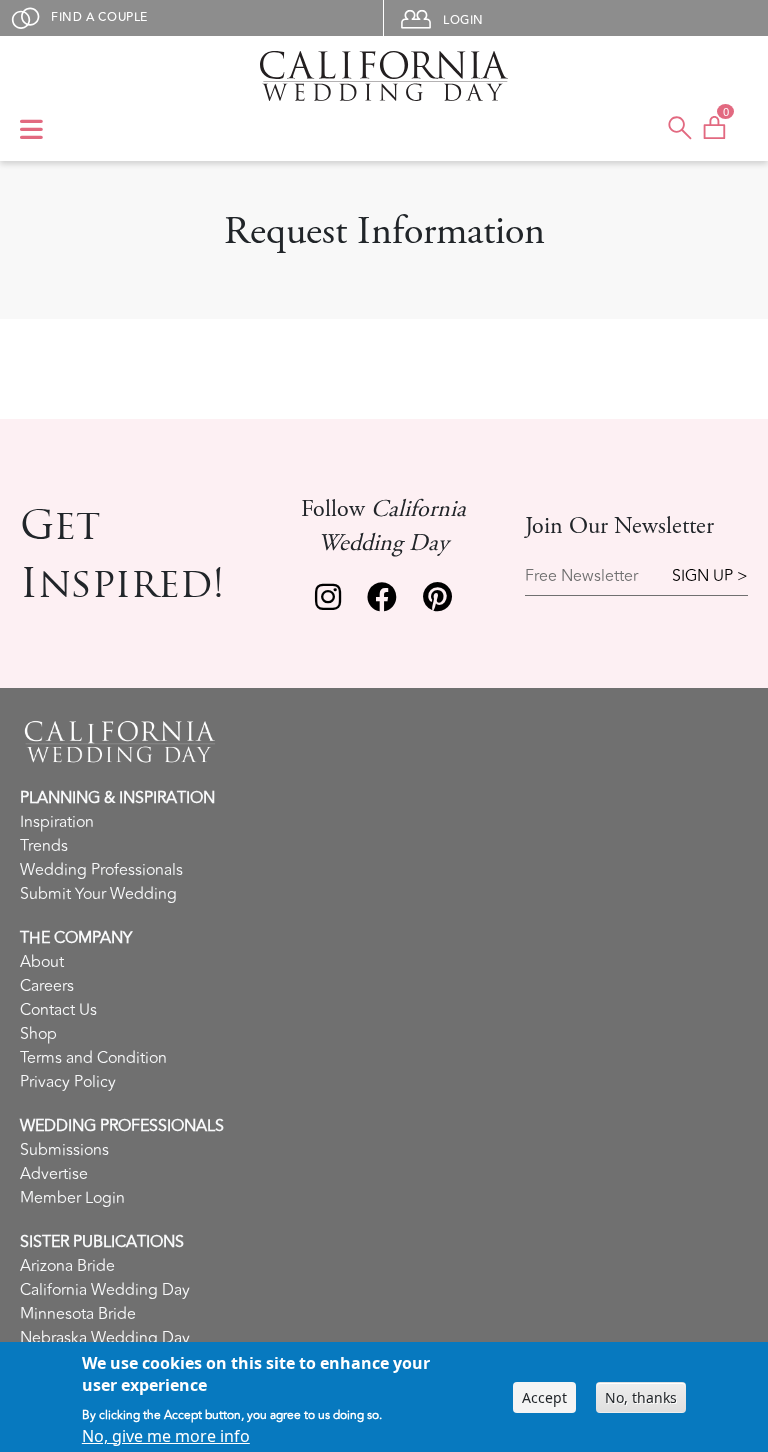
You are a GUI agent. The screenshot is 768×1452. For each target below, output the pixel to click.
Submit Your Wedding (98, 894)
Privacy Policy (68, 1082)
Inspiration (57, 822)
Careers (47, 986)
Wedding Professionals (101, 870)
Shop (38, 1034)
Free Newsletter (581, 576)
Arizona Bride (67, 1266)
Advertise (54, 1174)
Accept (544, 1397)
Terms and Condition (93, 1058)
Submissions (64, 1150)
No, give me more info (166, 1436)
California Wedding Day (105, 1290)
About (42, 962)
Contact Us (58, 1010)
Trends (44, 846)
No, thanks (641, 1397)
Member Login (72, 1198)
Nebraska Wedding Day (105, 1338)
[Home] (383, 76)
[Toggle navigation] (31, 131)
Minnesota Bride (78, 1314)
